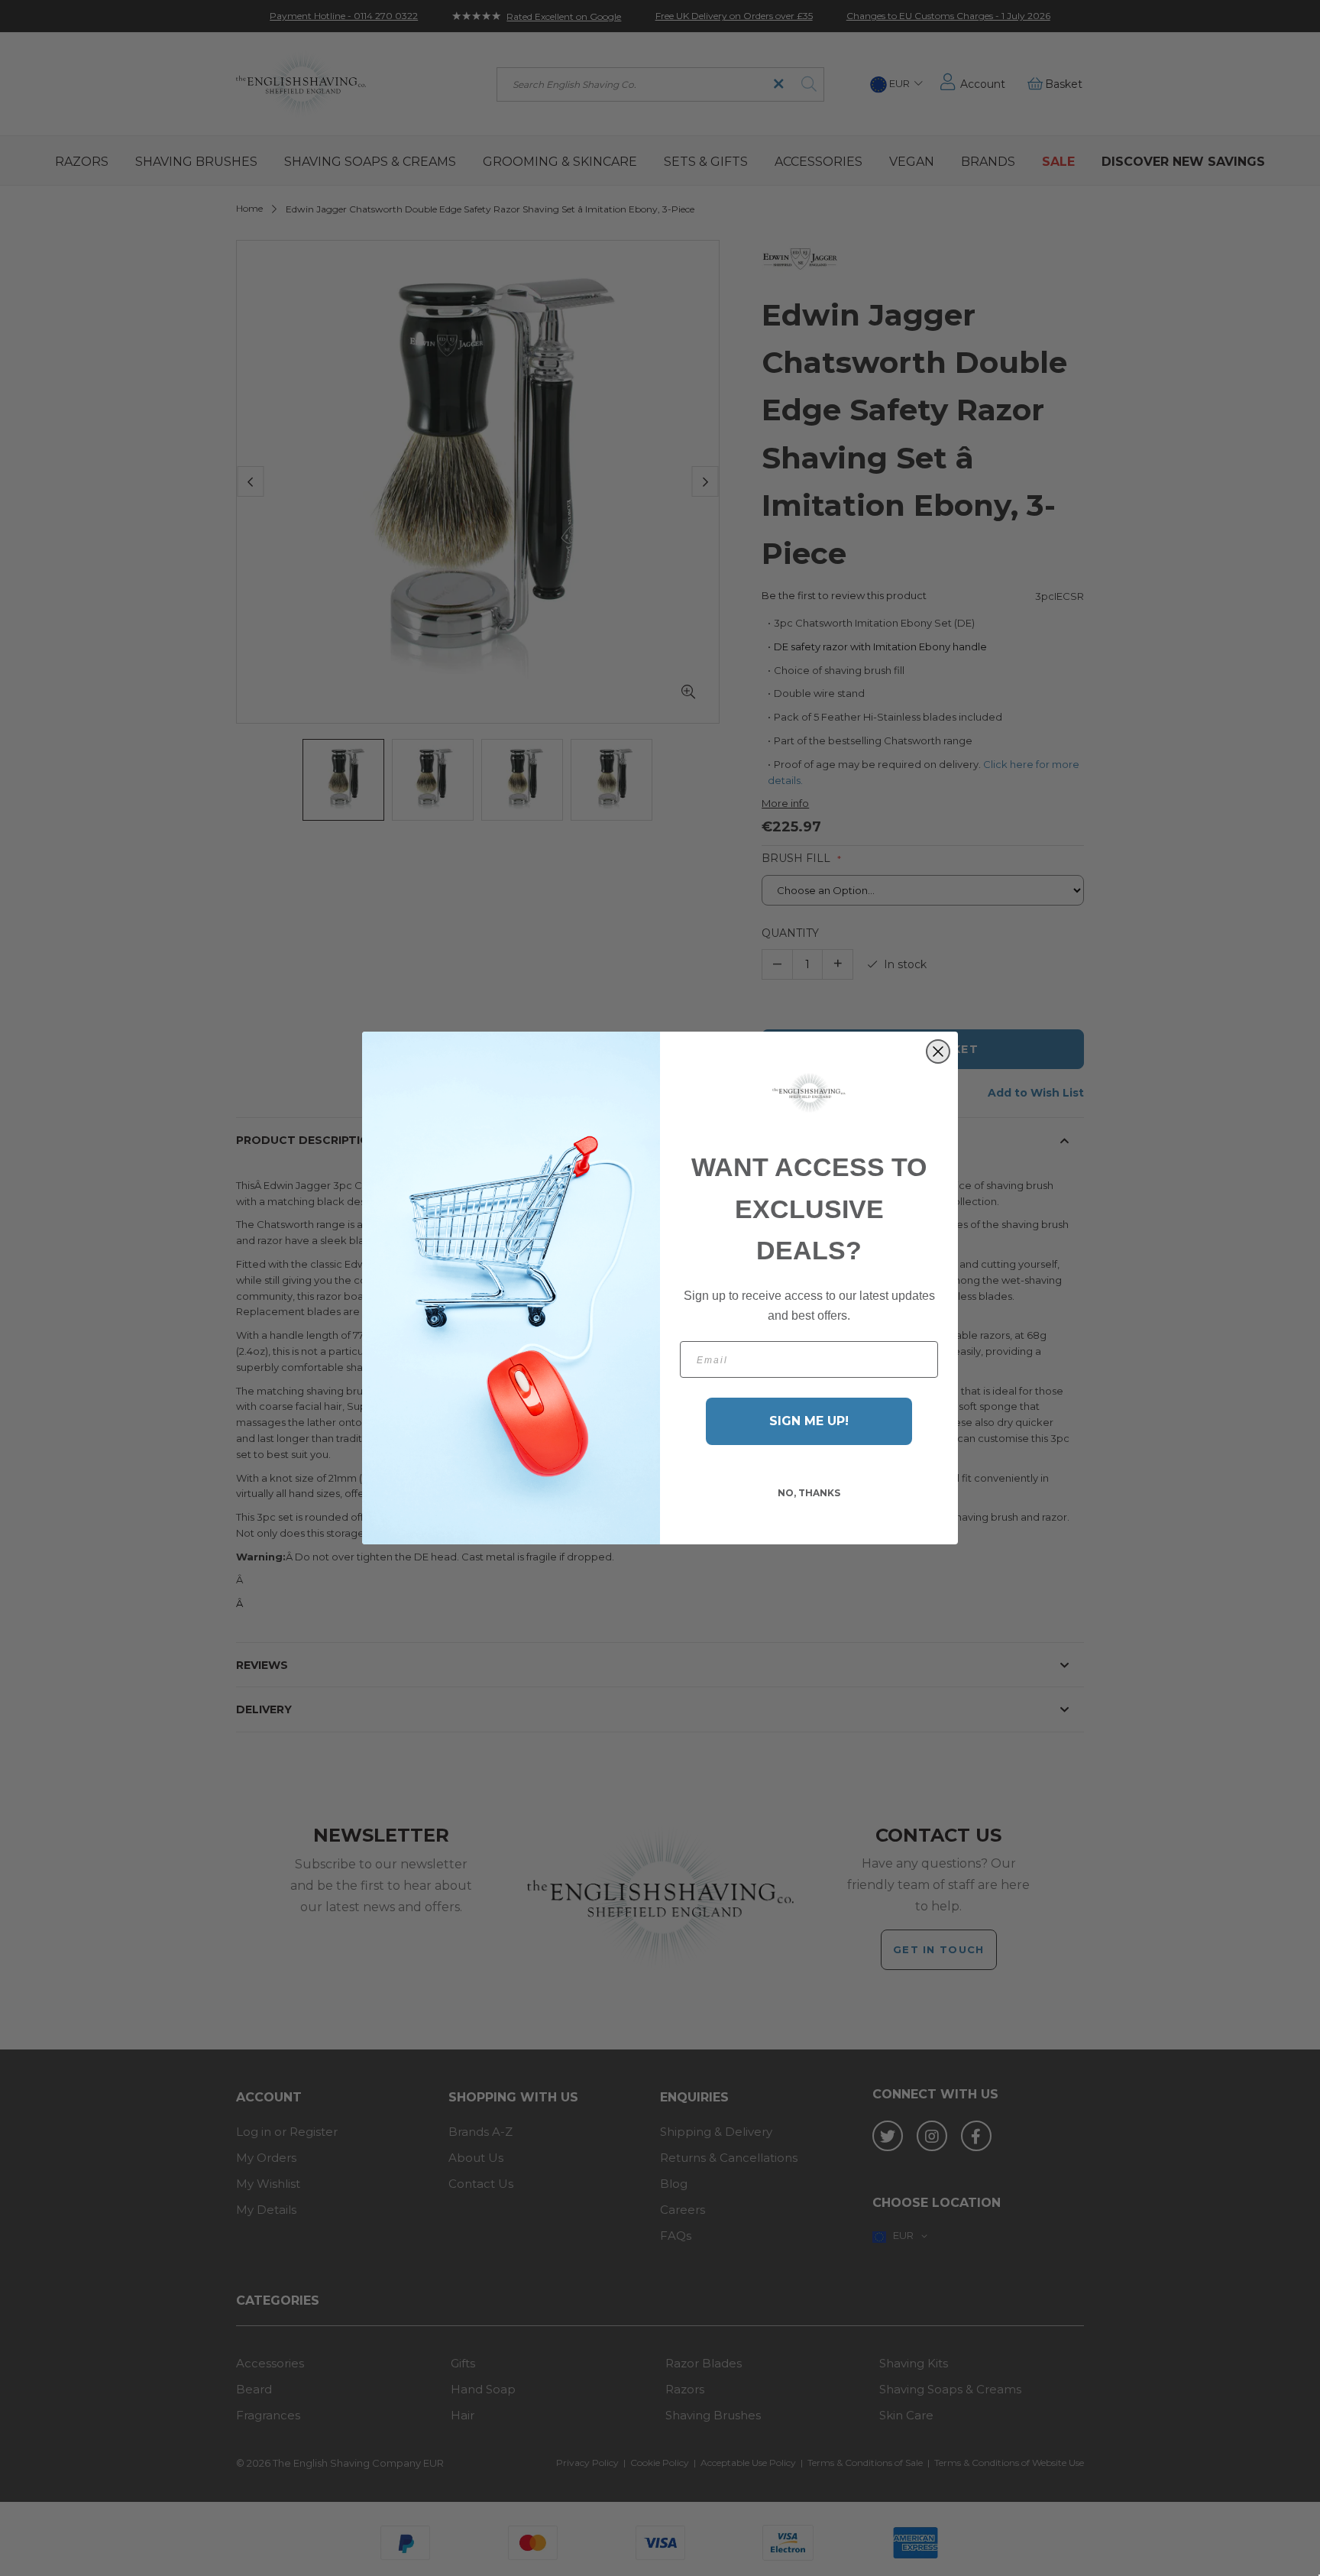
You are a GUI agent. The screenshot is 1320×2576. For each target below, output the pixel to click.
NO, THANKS (809, 1493)
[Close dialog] (938, 1051)
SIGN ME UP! (809, 1421)
